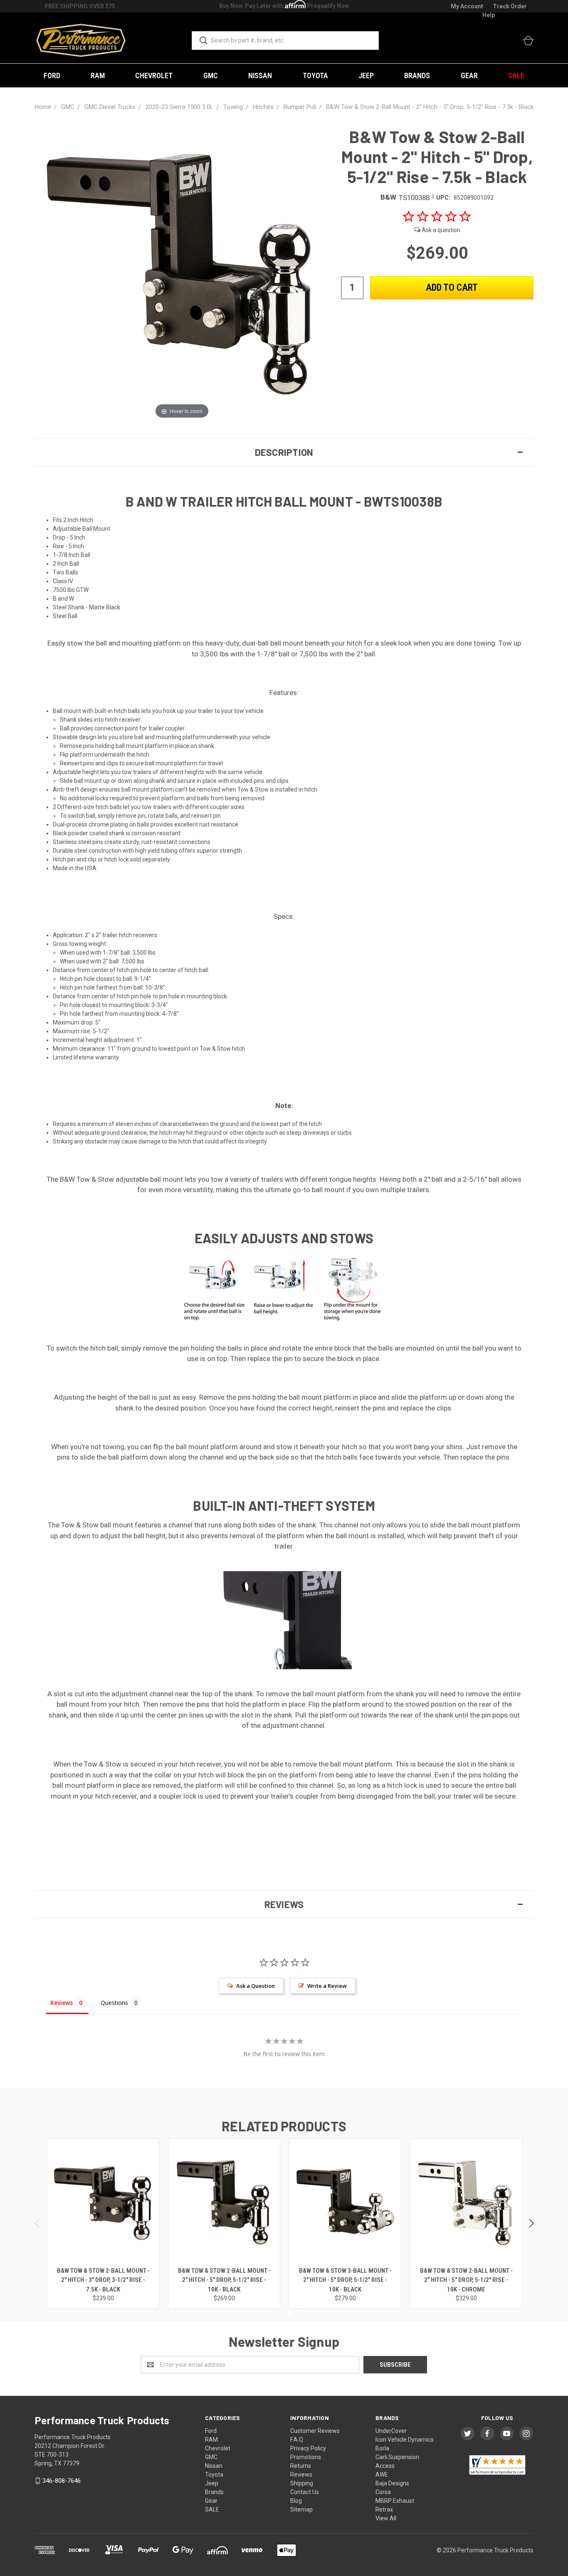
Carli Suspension (397, 2457)
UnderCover (391, 2431)
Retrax (384, 2509)
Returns (301, 2466)
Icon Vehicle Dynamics (405, 2440)
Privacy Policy (308, 2448)
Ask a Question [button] (256, 1986)
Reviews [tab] (62, 2003)
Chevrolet (154, 75)
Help (489, 15)
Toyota (315, 75)
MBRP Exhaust (395, 2501)
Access (385, 2466)
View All (386, 2518)
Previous (38, 2223)
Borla (382, 2448)
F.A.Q (297, 2440)
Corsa (383, 2492)
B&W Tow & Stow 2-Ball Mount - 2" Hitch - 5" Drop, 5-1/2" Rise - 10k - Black (224, 2280)
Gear (469, 75)
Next (531, 2223)
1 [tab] (290, 2312)
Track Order (510, 6)
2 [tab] (303, 2312)
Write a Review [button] (327, 1986)
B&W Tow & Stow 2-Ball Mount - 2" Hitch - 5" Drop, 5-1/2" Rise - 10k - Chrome (466, 2280)
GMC (211, 75)
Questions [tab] (114, 2003)
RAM (98, 75)
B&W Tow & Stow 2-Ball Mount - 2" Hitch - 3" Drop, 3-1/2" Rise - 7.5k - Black (103, 2280)
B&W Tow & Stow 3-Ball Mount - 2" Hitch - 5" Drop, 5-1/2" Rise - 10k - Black (345, 2280)
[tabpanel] (103, 2223)
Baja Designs (392, 2483)
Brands (417, 75)
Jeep (366, 75)
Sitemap (301, 2509)
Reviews (301, 2475)
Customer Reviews (315, 2431)
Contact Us (305, 2492)
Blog (296, 2501)
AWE (382, 2475)
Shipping (302, 2483)
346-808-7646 (62, 2481)
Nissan (260, 75)
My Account (467, 6)
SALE (516, 75)
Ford (52, 75)
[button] (284, 452)
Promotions (306, 2457)
